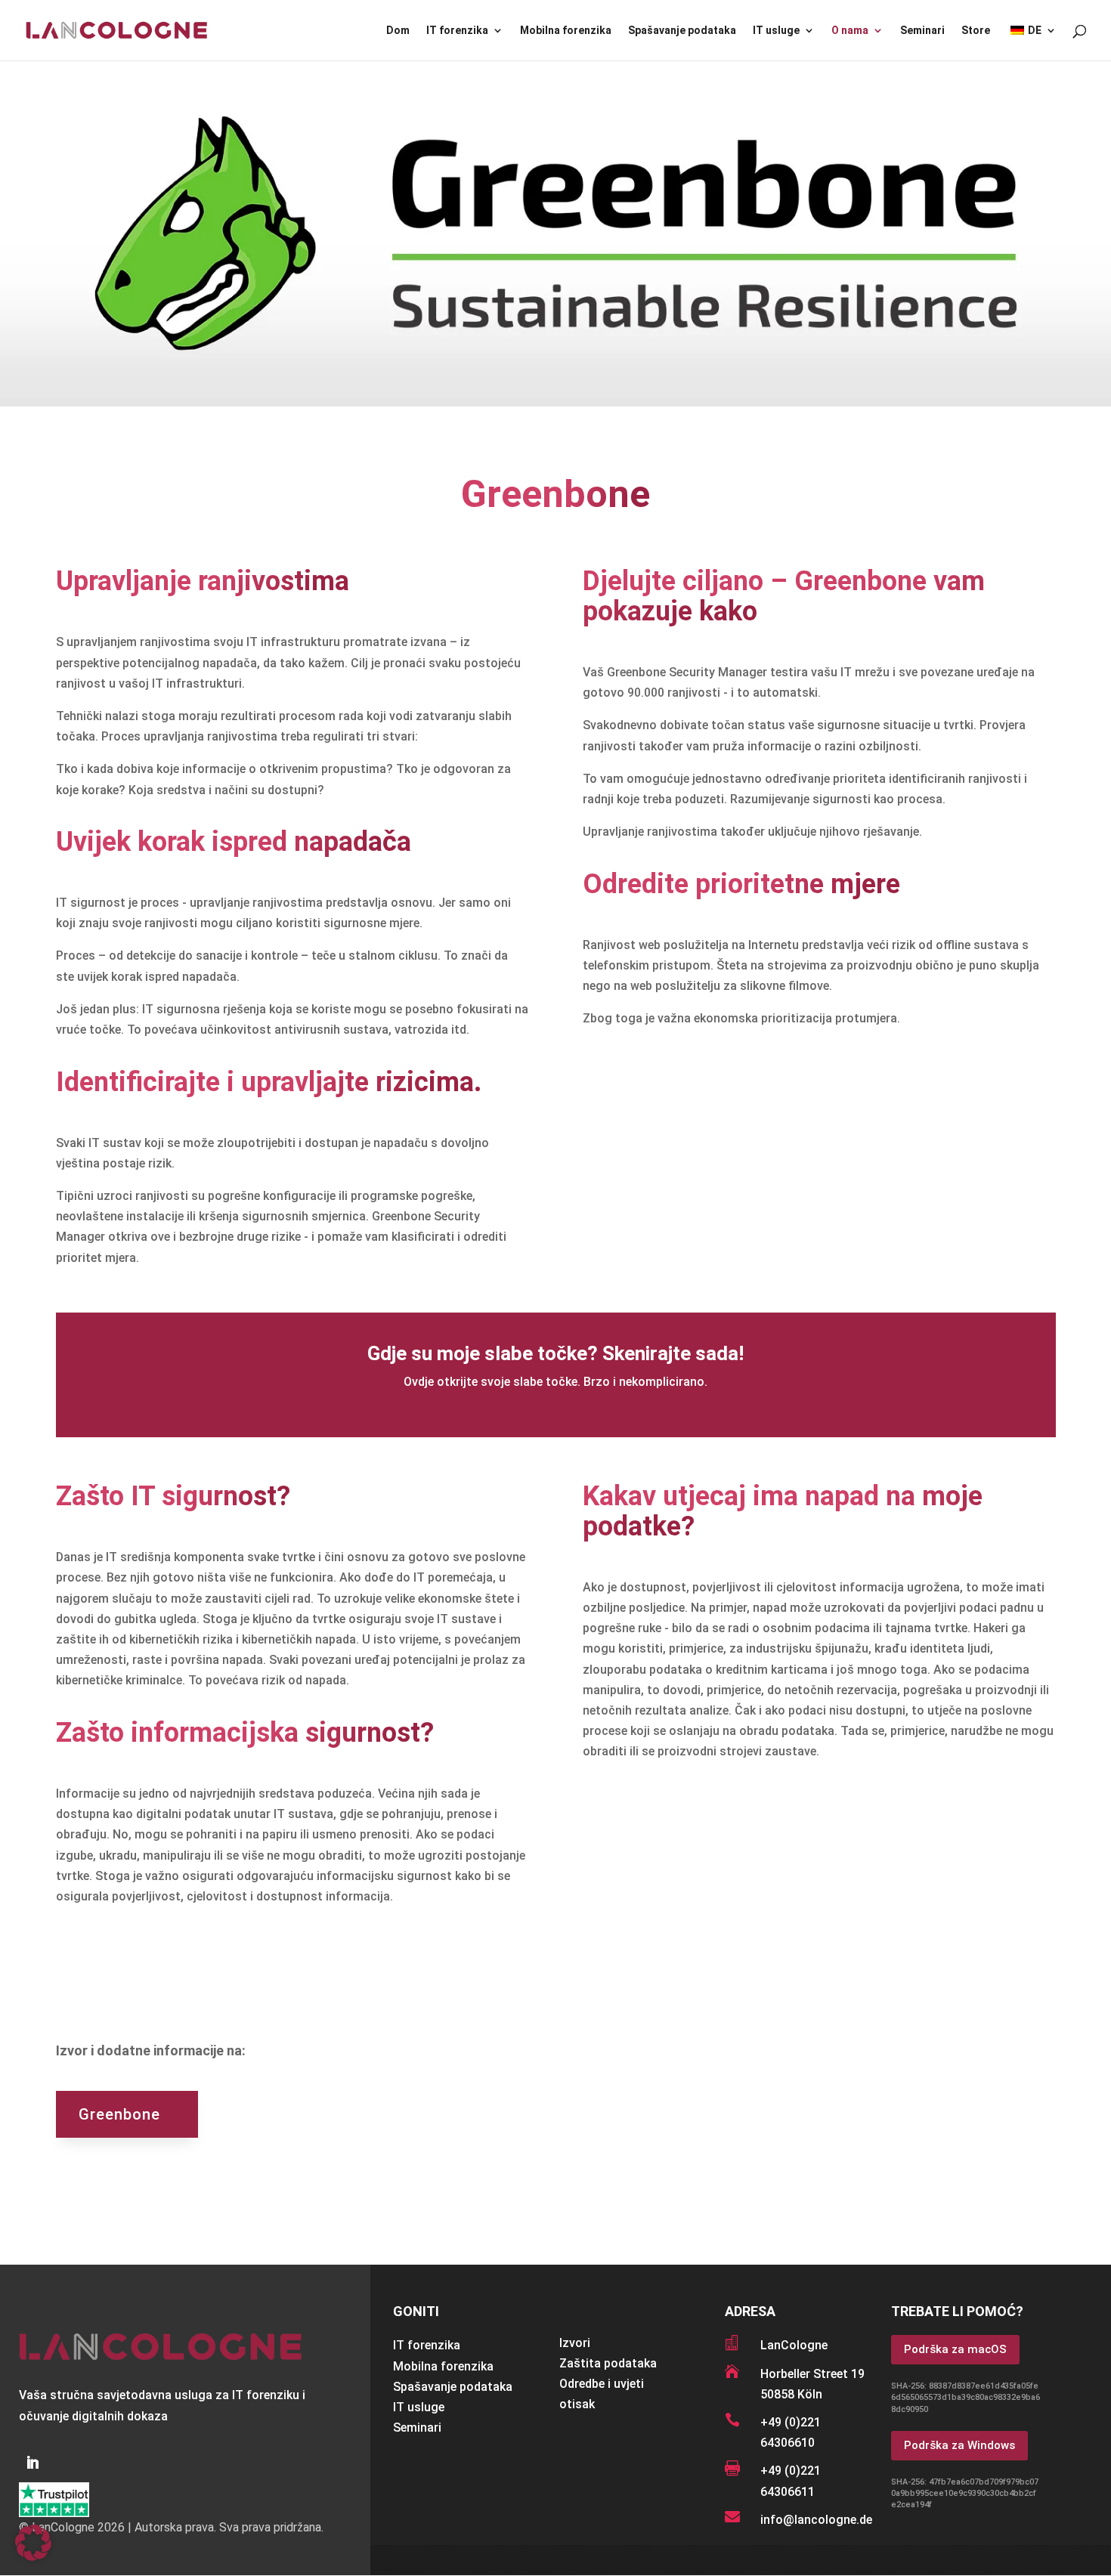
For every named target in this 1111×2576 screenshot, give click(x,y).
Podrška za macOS (955, 2349)
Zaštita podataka (608, 2363)
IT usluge (776, 31)
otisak (577, 2404)
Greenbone (119, 2114)
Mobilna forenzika (566, 31)
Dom (398, 31)
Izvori (575, 2343)
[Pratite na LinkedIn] (32, 2463)
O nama (850, 31)
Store (976, 31)
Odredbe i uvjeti (602, 2384)
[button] (33, 2543)
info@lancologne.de (816, 2520)
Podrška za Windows (959, 2445)
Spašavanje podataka (682, 31)
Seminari (922, 31)
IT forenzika (457, 31)
